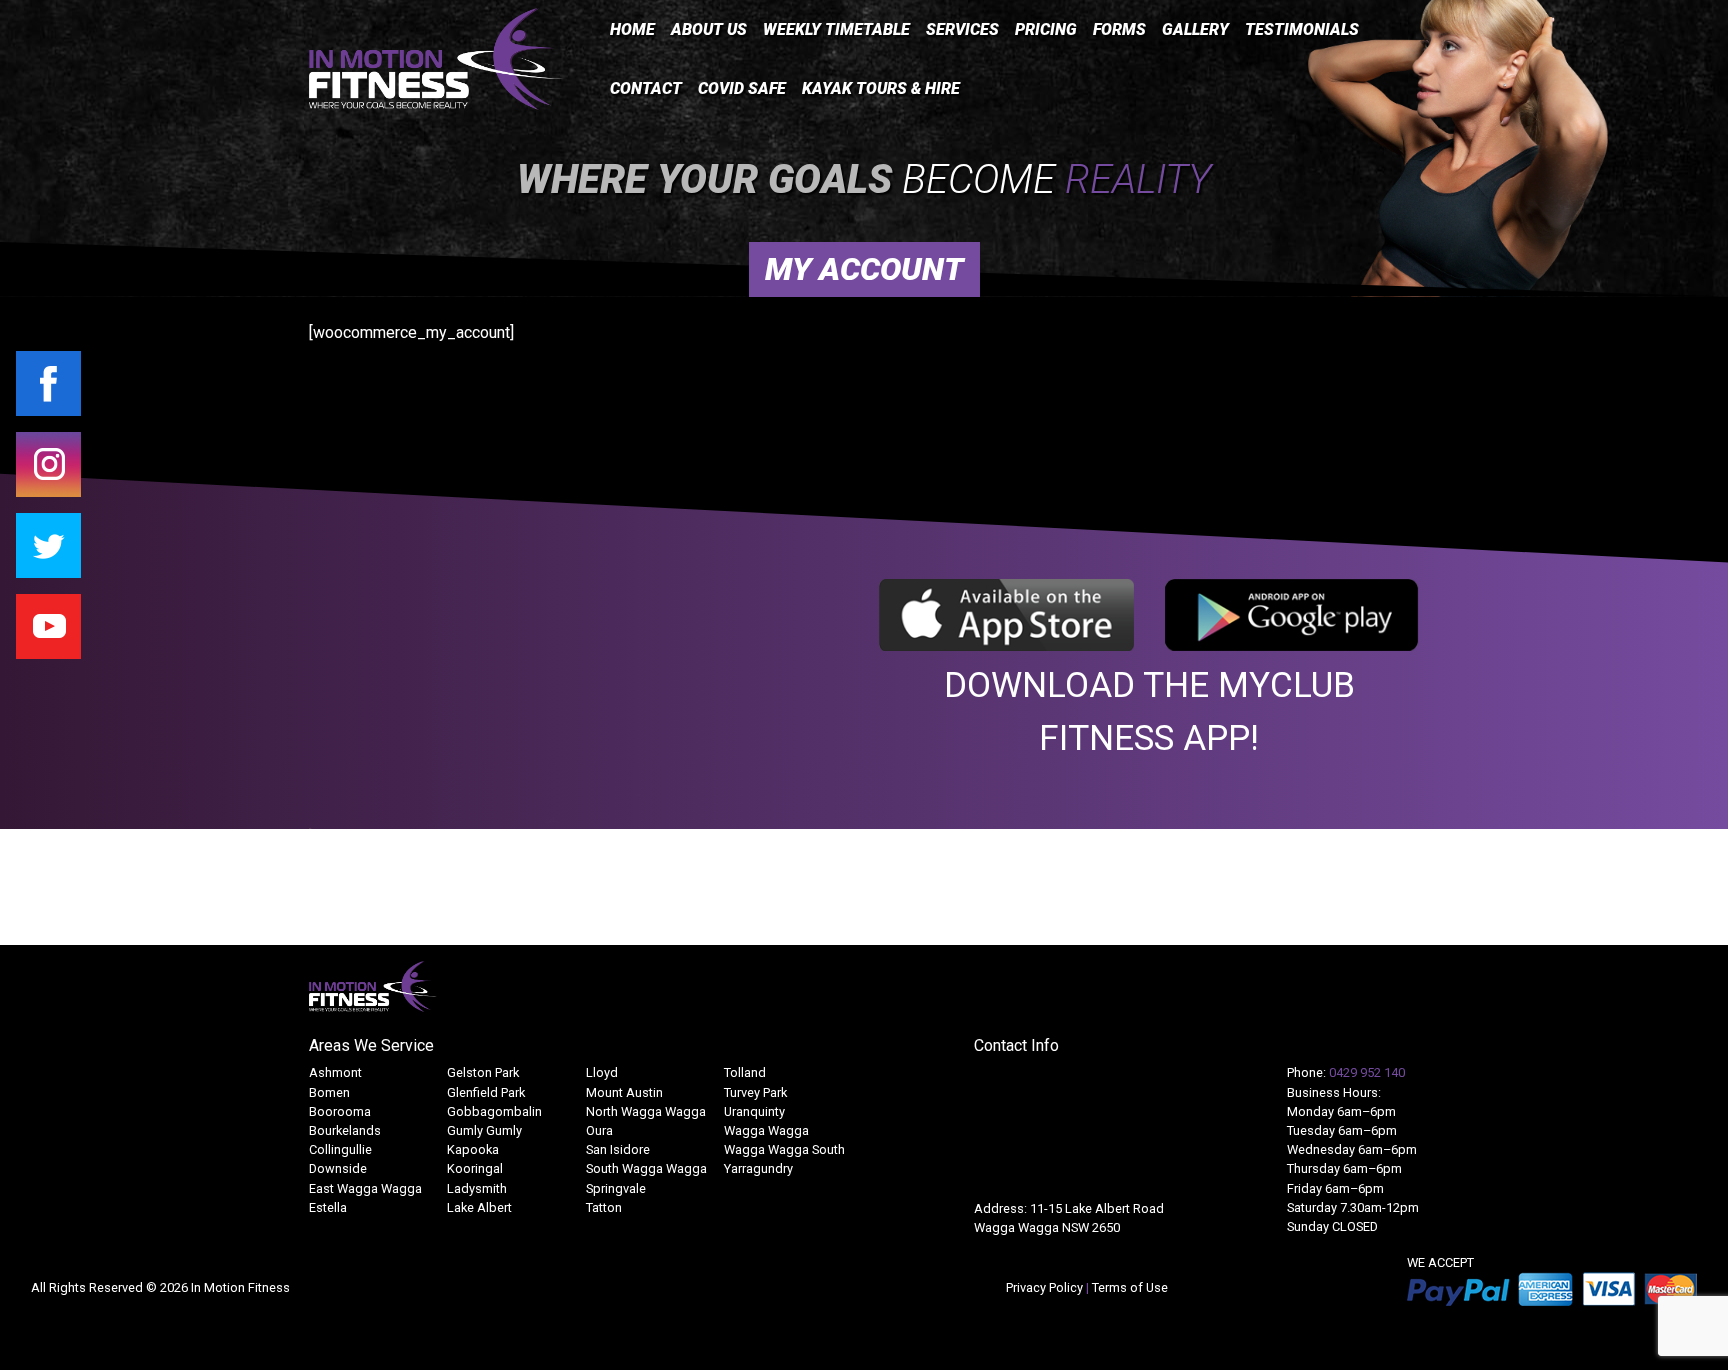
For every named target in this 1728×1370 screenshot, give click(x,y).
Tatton (604, 1207)
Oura (599, 1130)
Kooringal (475, 1168)
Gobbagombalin (494, 1111)
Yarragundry (758, 1168)
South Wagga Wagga (646, 1168)
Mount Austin (624, 1092)
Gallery (1195, 29)
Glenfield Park (486, 1092)
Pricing (1046, 29)
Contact (646, 88)
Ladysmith (477, 1188)
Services (962, 29)
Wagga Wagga (766, 1130)
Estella (328, 1207)
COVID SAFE (742, 88)
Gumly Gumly (484, 1130)
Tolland (745, 1072)
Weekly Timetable (836, 29)
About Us (709, 29)
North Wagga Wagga (646, 1111)
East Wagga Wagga (365, 1188)
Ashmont (335, 1072)
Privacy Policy (1046, 1287)
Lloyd (602, 1072)
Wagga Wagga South (784, 1149)
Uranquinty (754, 1111)
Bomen (329, 1092)
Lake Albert (479, 1207)
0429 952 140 (1367, 1072)
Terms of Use (1130, 1287)
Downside (338, 1168)
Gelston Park (483, 1072)
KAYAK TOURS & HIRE (881, 88)
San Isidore (618, 1149)
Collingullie (340, 1149)
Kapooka (473, 1149)
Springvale (616, 1188)
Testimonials (1302, 29)
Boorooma (340, 1111)
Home (632, 29)
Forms (1119, 29)
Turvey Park (755, 1092)
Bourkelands (345, 1130)
